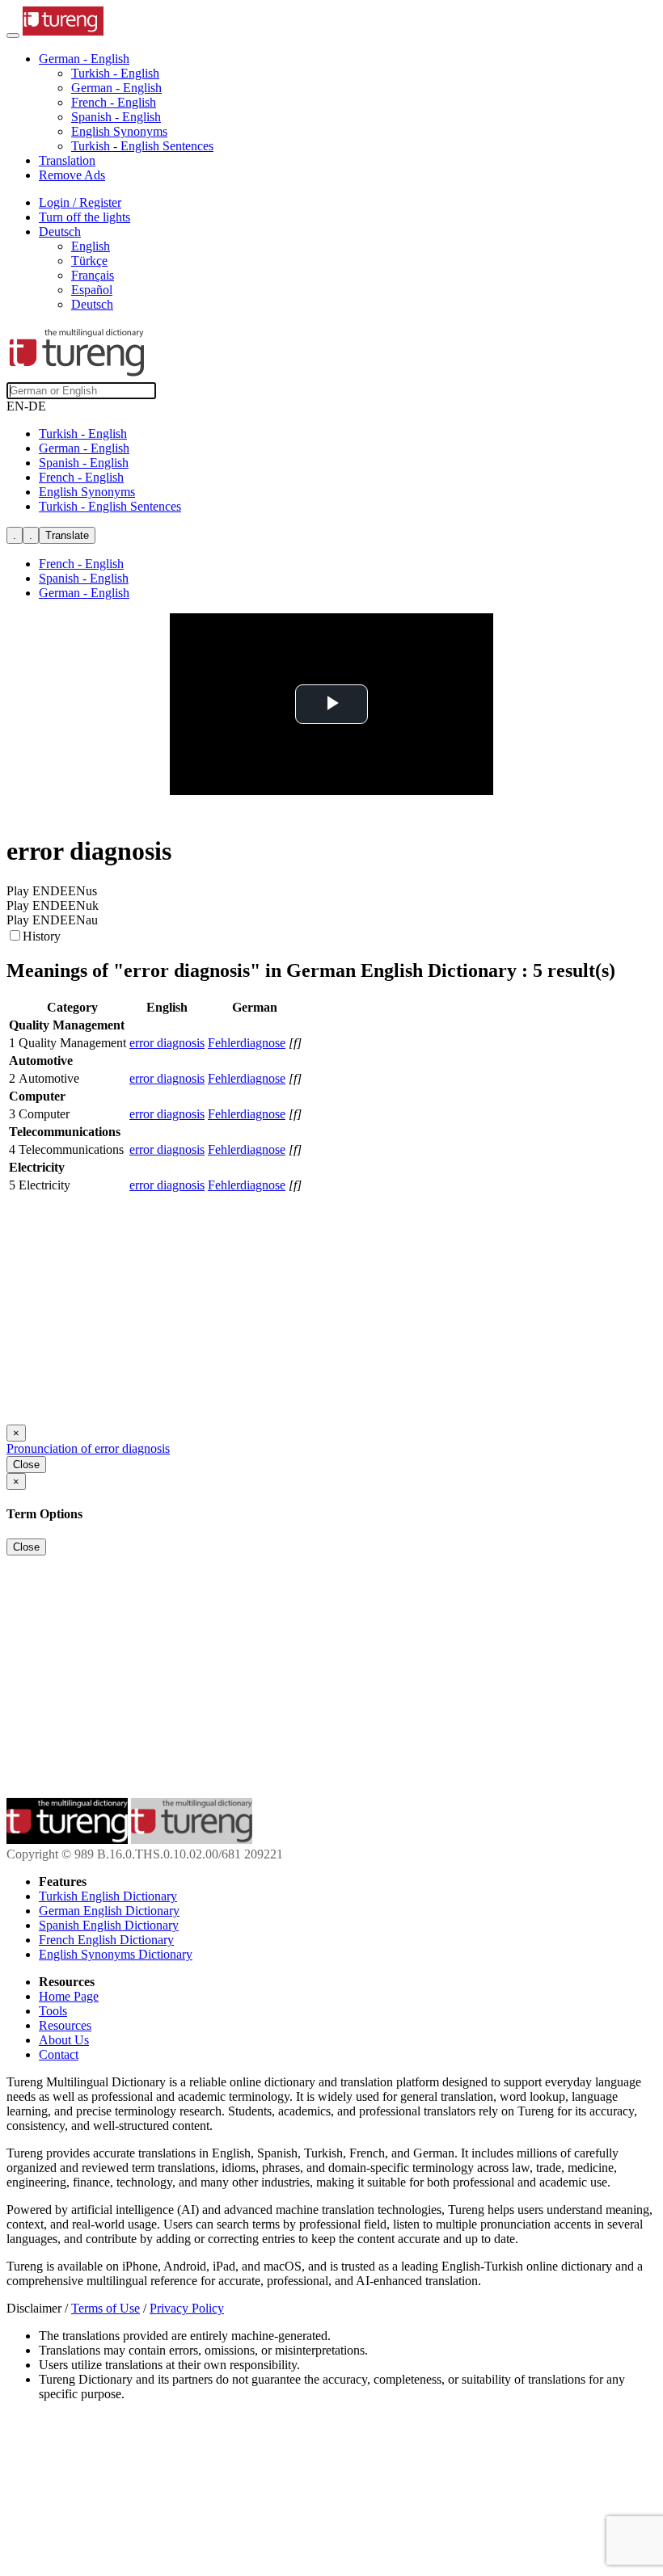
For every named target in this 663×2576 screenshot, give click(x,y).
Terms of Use (106, 2308)
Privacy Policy (187, 2308)
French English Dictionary (106, 1940)
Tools (53, 2011)
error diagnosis (167, 1043)
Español (92, 290)
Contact (59, 2054)
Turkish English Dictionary (108, 1896)
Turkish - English (115, 73)
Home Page (69, 1996)
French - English (114, 102)
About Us (64, 2040)
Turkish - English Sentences (142, 146)
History (42, 936)
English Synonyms (119, 131)
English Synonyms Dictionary (116, 1954)
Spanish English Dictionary (109, 1925)
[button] (84, 59)
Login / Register (80, 202)
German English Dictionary (109, 1911)
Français (93, 275)
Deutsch (92, 304)
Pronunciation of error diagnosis (88, 1448)
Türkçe (89, 261)
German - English (116, 88)
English (91, 246)
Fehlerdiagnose (247, 1043)
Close (26, 1465)
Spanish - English (116, 117)
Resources (65, 2025)
